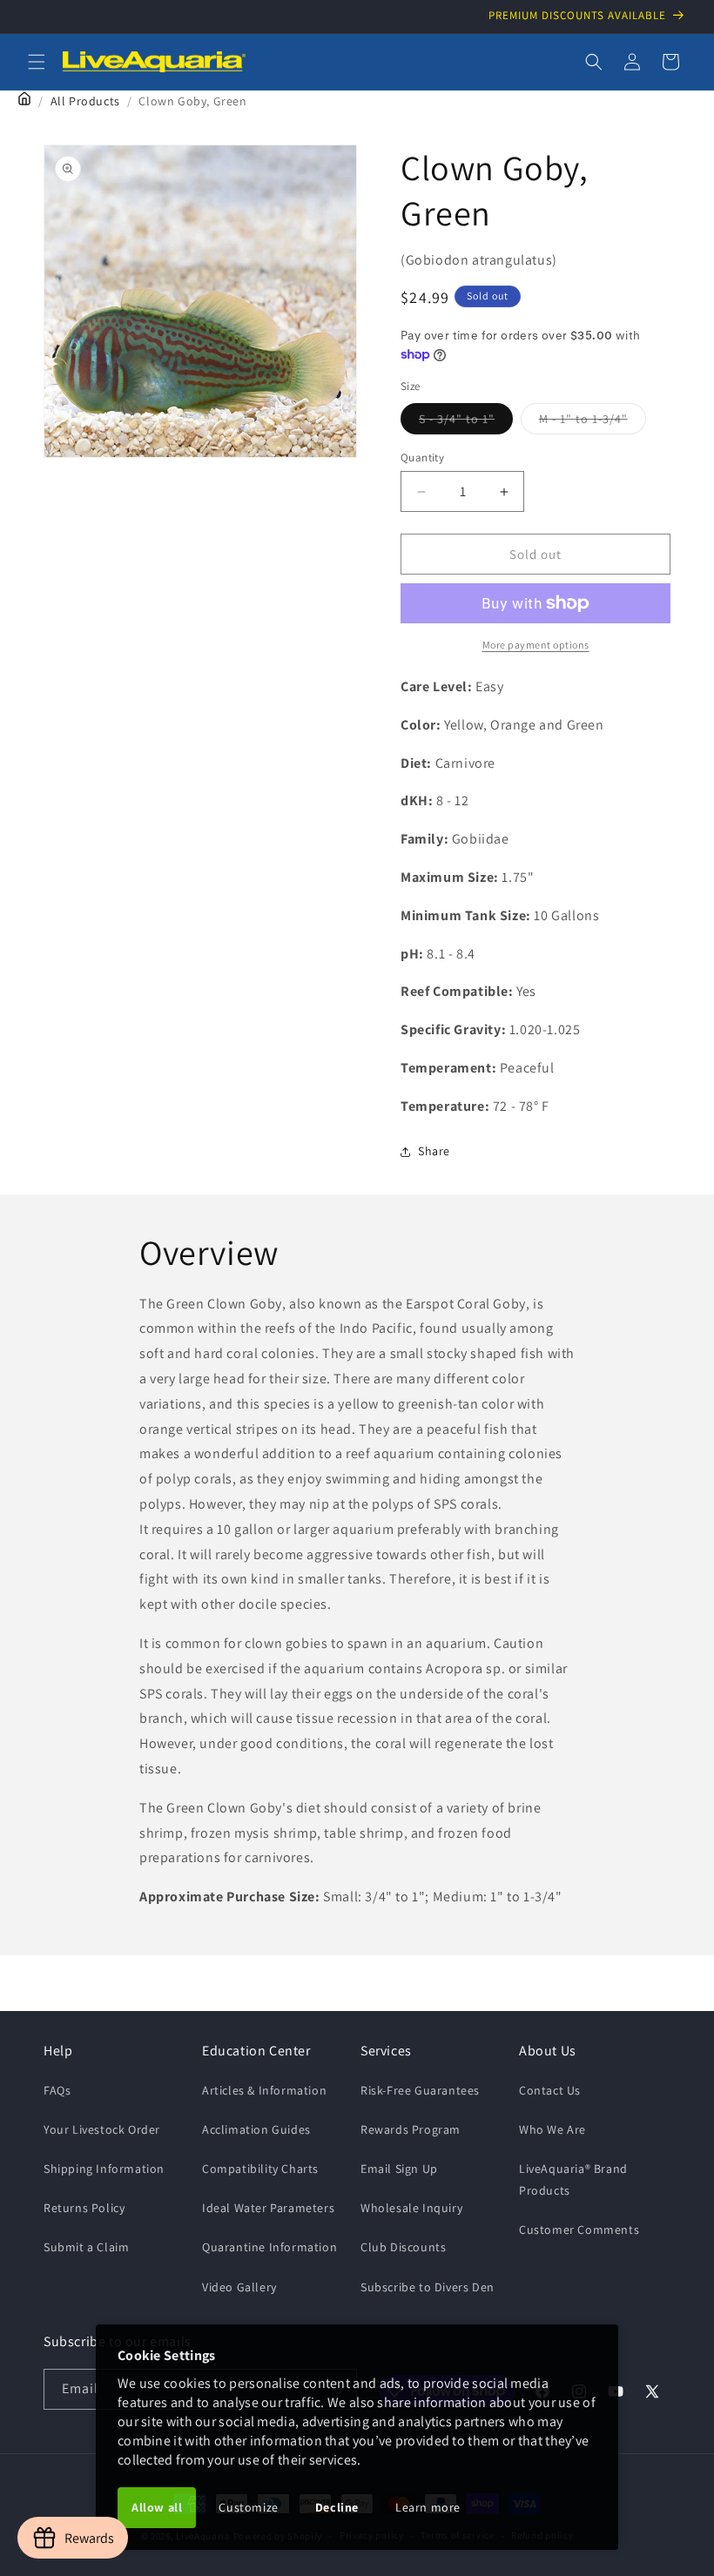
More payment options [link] (536, 645)
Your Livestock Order (102, 2129)
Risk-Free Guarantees (420, 2090)
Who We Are (552, 2129)
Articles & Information (264, 2090)
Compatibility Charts (260, 2169)
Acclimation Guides (256, 2129)
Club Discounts (403, 2247)
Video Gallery (239, 2287)
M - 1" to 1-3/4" (593, 422)
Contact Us (550, 2090)
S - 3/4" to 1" (466, 422)
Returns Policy (84, 2208)
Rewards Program (411, 2129)
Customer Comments (579, 2230)
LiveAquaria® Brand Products (573, 2179)
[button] (37, 62)
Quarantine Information (269, 2247)
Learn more (428, 2507)
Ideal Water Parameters (268, 2208)
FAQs (57, 2090)
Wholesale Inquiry (411, 2208)
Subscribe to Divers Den (428, 2287)
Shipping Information (104, 2169)
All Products (85, 101)
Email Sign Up (399, 2169)
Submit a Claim (86, 2247)
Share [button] (434, 1151)
